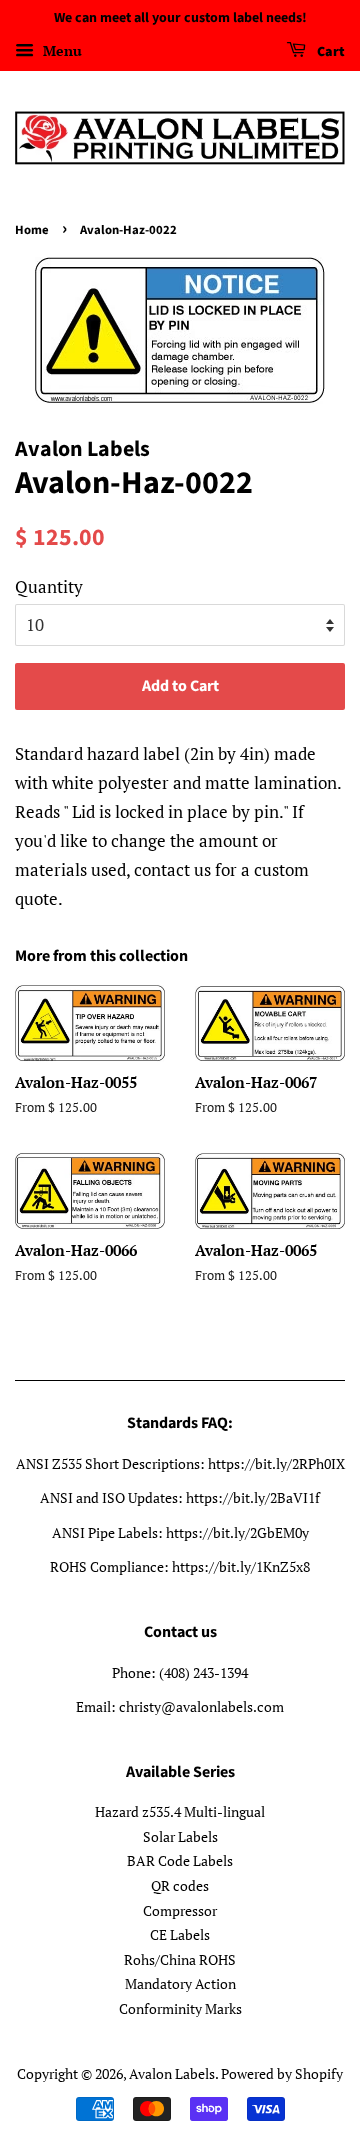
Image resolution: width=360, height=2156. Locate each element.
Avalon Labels (172, 2073)
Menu (60, 50)
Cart (329, 52)
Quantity (49, 586)
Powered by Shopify (282, 2073)
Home (32, 230)
